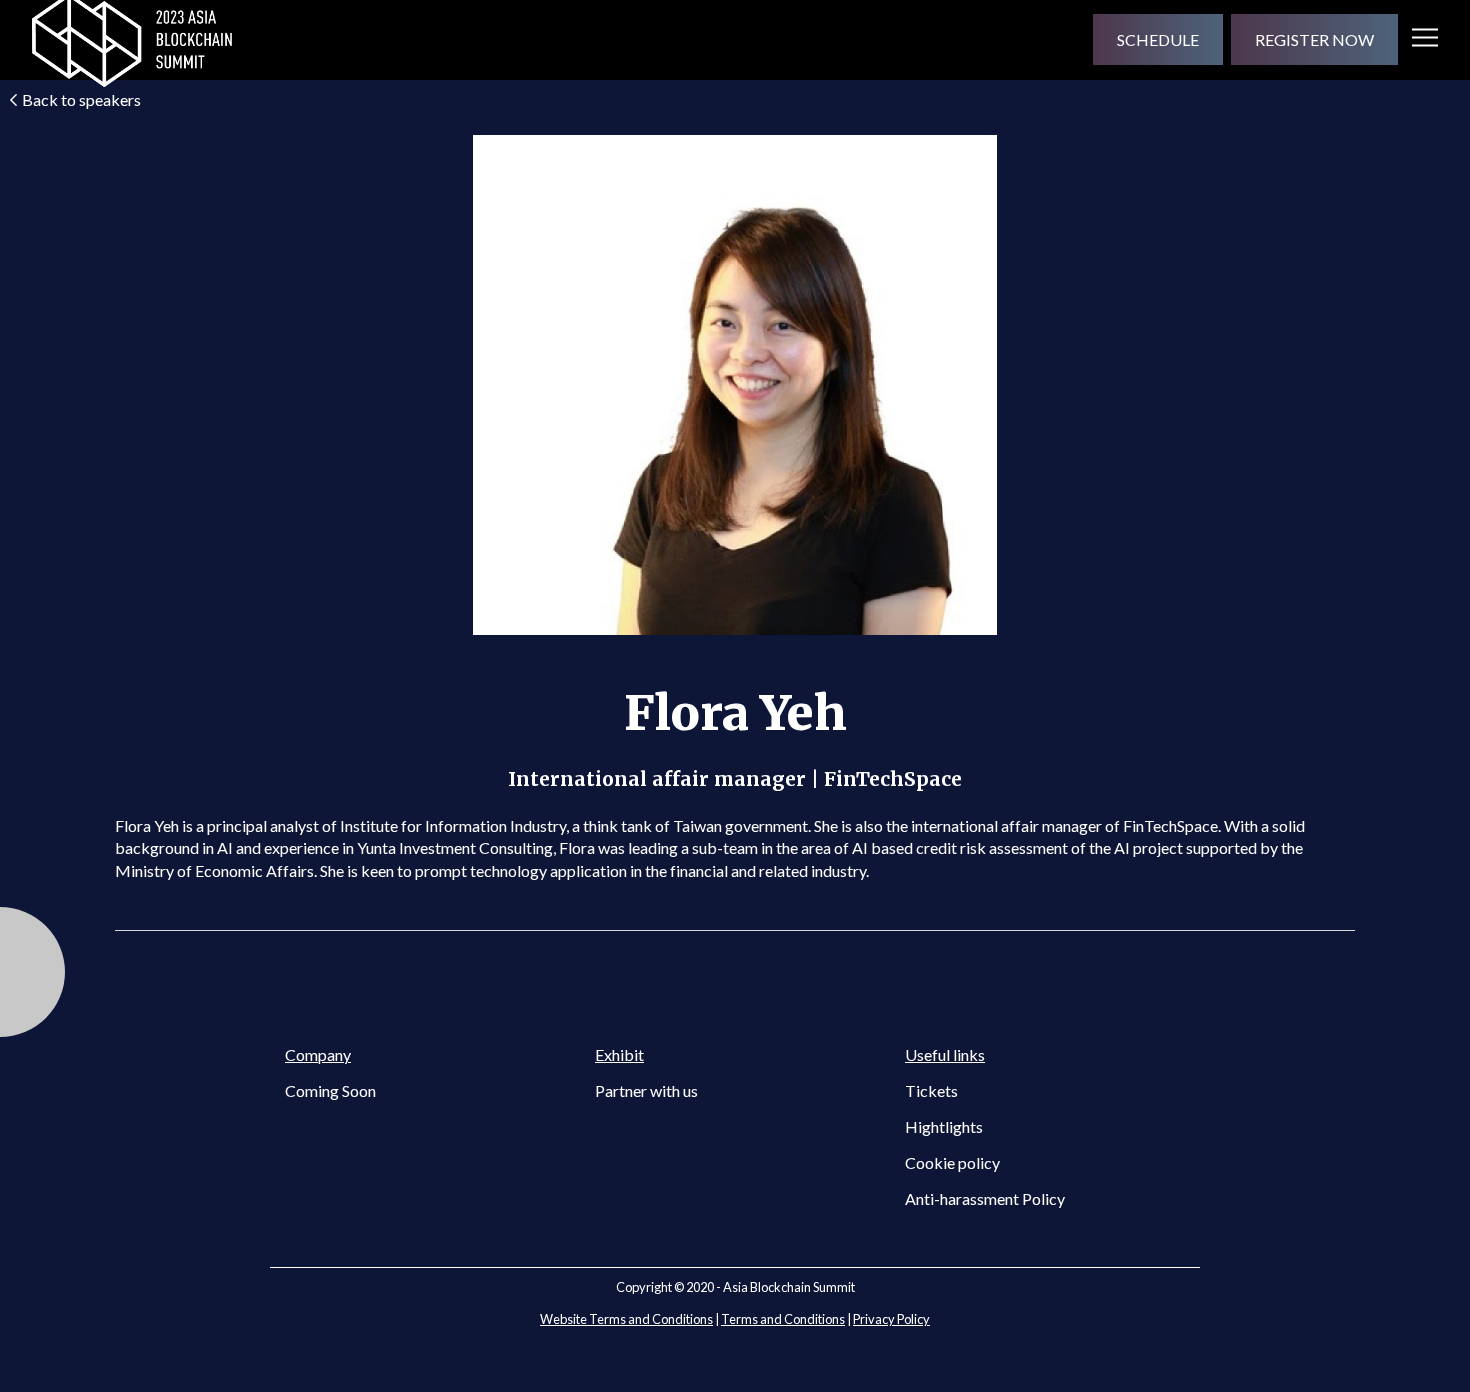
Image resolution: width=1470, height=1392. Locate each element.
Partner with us (646, 1090)
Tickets (931, 1090)
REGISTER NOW (1314, 39)
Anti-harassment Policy (985, 1198)
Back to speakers (81, 99)
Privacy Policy (891, 1319)
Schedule (1158, 39)
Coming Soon (330, 1090)
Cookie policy (952, 1162)
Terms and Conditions (783, 1319)
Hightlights (944, 1126)
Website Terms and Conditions (626, 1319)
